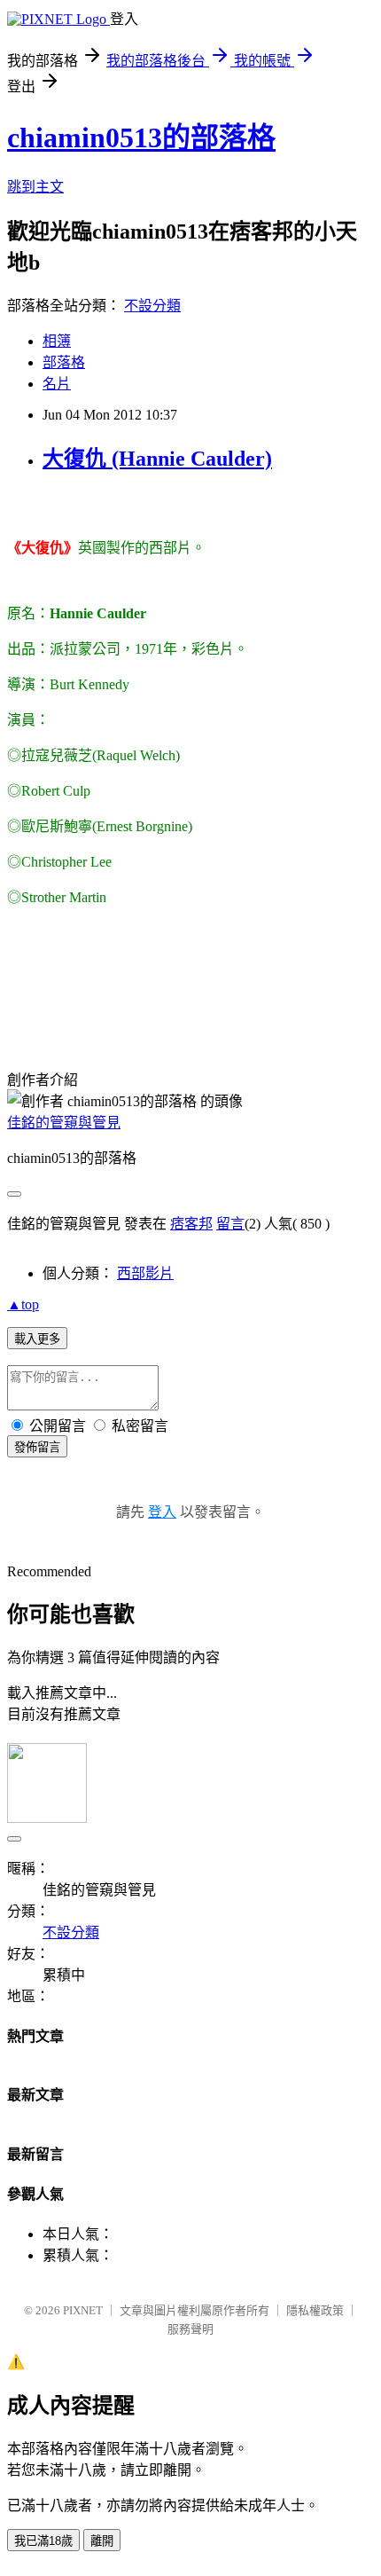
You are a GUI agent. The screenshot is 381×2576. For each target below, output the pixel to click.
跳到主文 (35, 187)
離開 (102, 2541)
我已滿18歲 (43, 2541)
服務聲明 (190, 2329)
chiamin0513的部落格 (141, 137)
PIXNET (83, 2310)
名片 (57, 384)
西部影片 (145, 1273)
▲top (23, 1304)
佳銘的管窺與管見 (64, 1123)
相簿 (57, 341)
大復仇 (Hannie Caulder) (157, 459)
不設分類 (152, 306)
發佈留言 (37, 1447)
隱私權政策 (315, 2310)
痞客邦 (191, 1224)
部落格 (64, 362)
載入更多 (37, 1339)
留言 (230, 1224)
